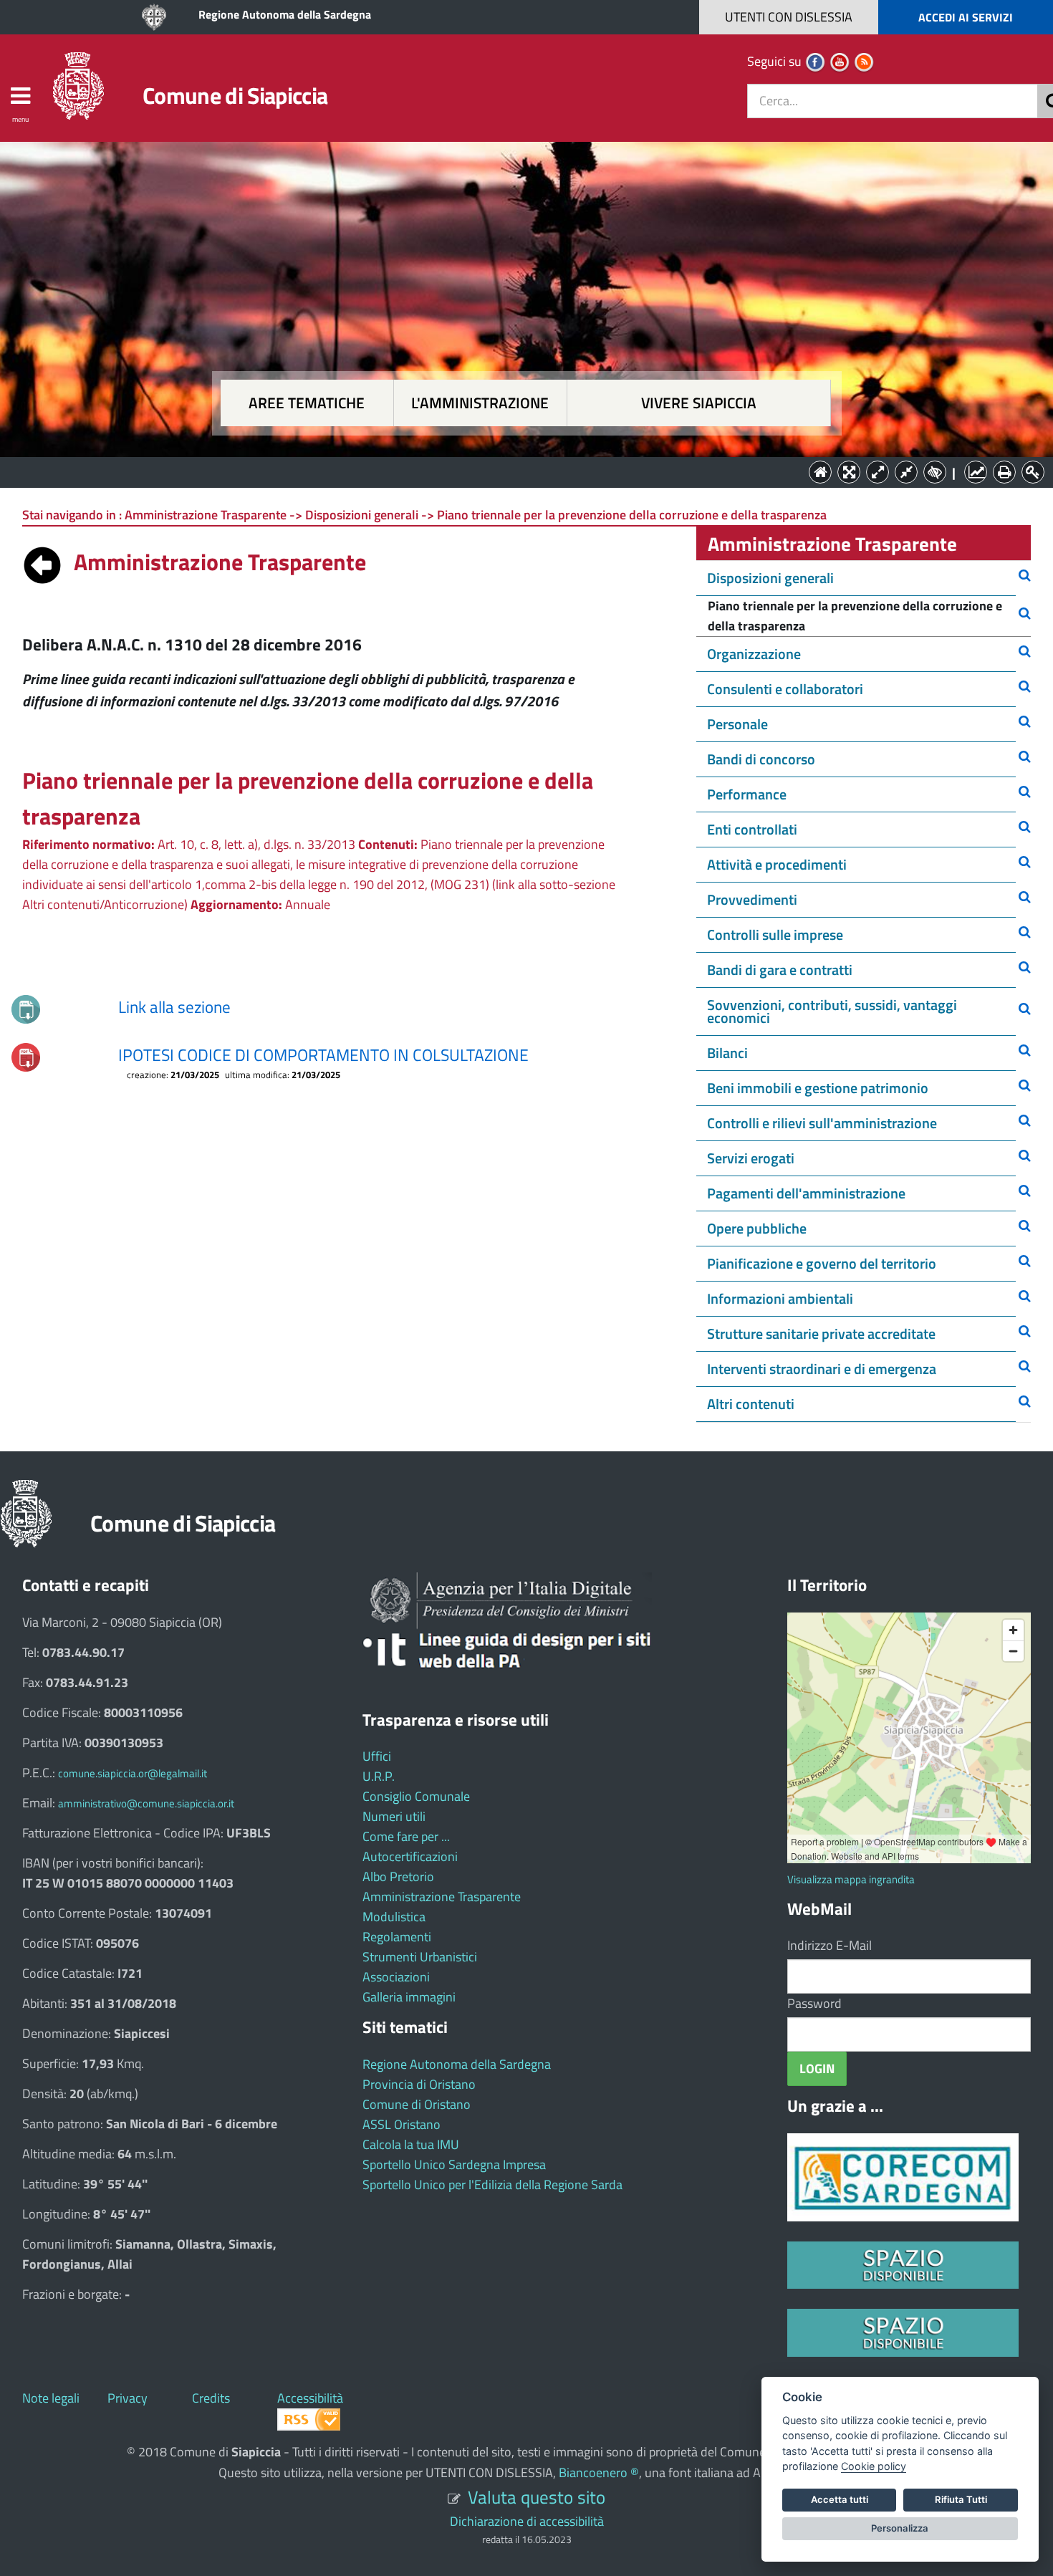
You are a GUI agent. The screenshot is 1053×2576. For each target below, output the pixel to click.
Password (814, 2003)
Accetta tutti (840, 2499)
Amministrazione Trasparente (442, 1897)
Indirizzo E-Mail (830, 1945)
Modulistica (394, 1917)
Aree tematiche (307, 403)
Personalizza (900, 2528)
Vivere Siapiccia (699, 403)
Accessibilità (310, 2398)
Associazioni (396, 1977)
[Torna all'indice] (42, 562)
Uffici (377, 1756)
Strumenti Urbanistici (420, 1957)
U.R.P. (379, 1776)
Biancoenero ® (599, 2472)
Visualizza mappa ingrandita (851, 1879)
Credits (211, 2398)
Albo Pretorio (398, 1876)
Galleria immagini (409, 1997)
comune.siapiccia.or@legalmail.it (133, 1773)
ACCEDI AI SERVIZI (966, 17)
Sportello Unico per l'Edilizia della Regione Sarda (492, 2185)
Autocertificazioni (410, 1856)
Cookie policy (874, 2466)
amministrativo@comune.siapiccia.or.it (146, 1803)
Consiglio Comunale (416, 1796)
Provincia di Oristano (419, 2084)
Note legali (51, 2398)
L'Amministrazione (516, 471)
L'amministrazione (480, 403)
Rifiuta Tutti (961, 2499)
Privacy (128, 2398)
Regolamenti (397, 1937)
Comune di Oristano (417, 2104)
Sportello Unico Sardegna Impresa (454, 2164)
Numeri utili (394, 1816)
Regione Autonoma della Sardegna (285, 14)
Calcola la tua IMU (411, 2144)
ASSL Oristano (402, 2124)
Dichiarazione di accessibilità (527, 2521)
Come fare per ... (406, 1836)
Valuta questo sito (537, 2497)
